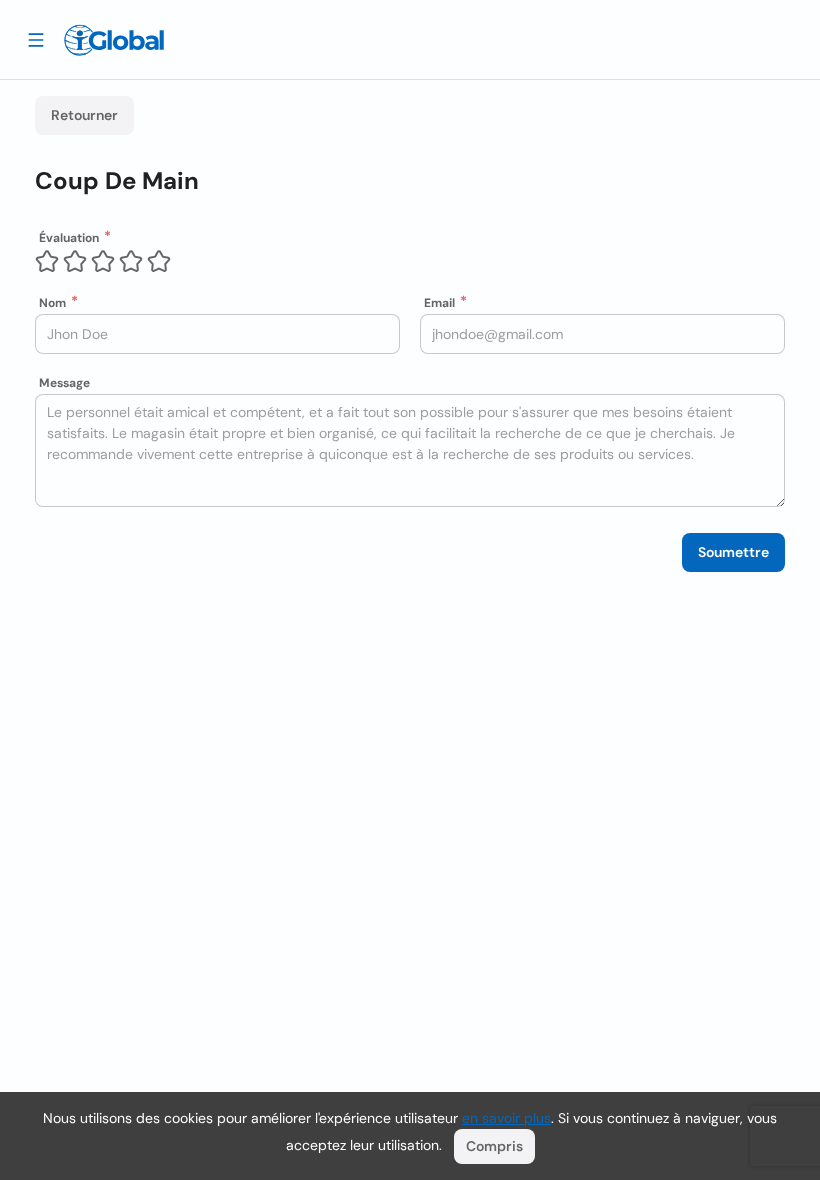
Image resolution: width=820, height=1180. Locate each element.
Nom (52, 303)
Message (64, 383)
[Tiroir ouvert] (36, 39)
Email (439, 303)
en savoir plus (506, 1118)
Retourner (84, 115)
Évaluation (69, 238)
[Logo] (114, 40)
